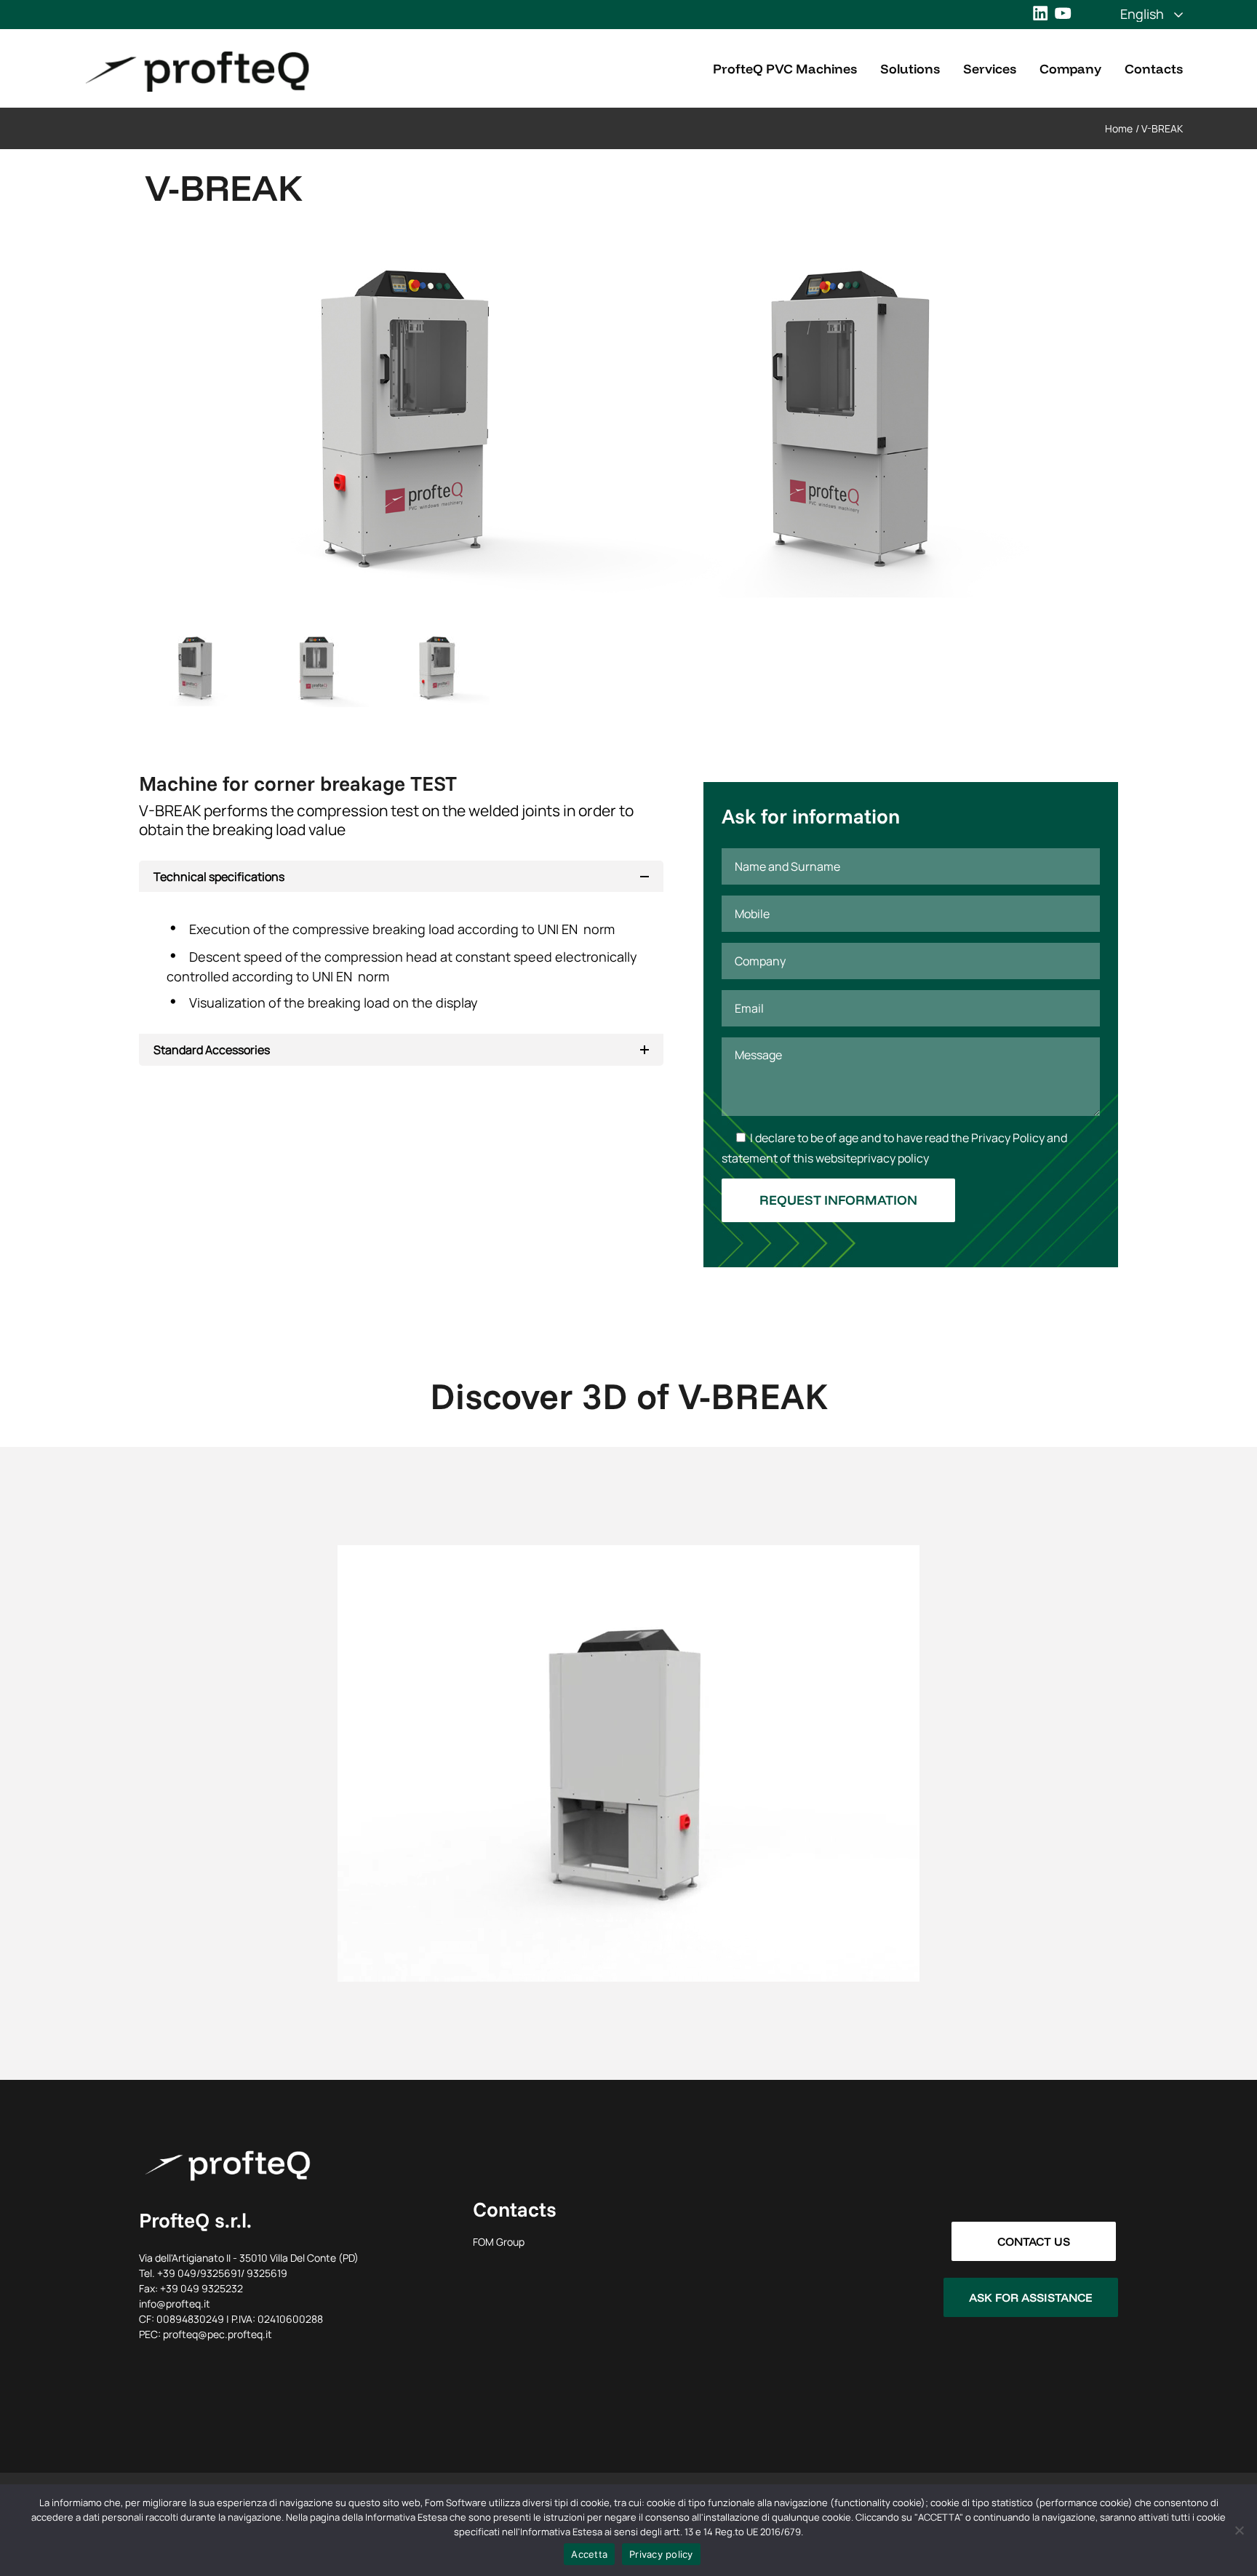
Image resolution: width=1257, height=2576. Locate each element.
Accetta (589, 2554)
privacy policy (893, 1158)
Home (1119, 128)
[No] (1239, 2530)
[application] (628, 1763)
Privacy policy (661, 2554)
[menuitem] (1142, 14)
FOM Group (499, 2242)
